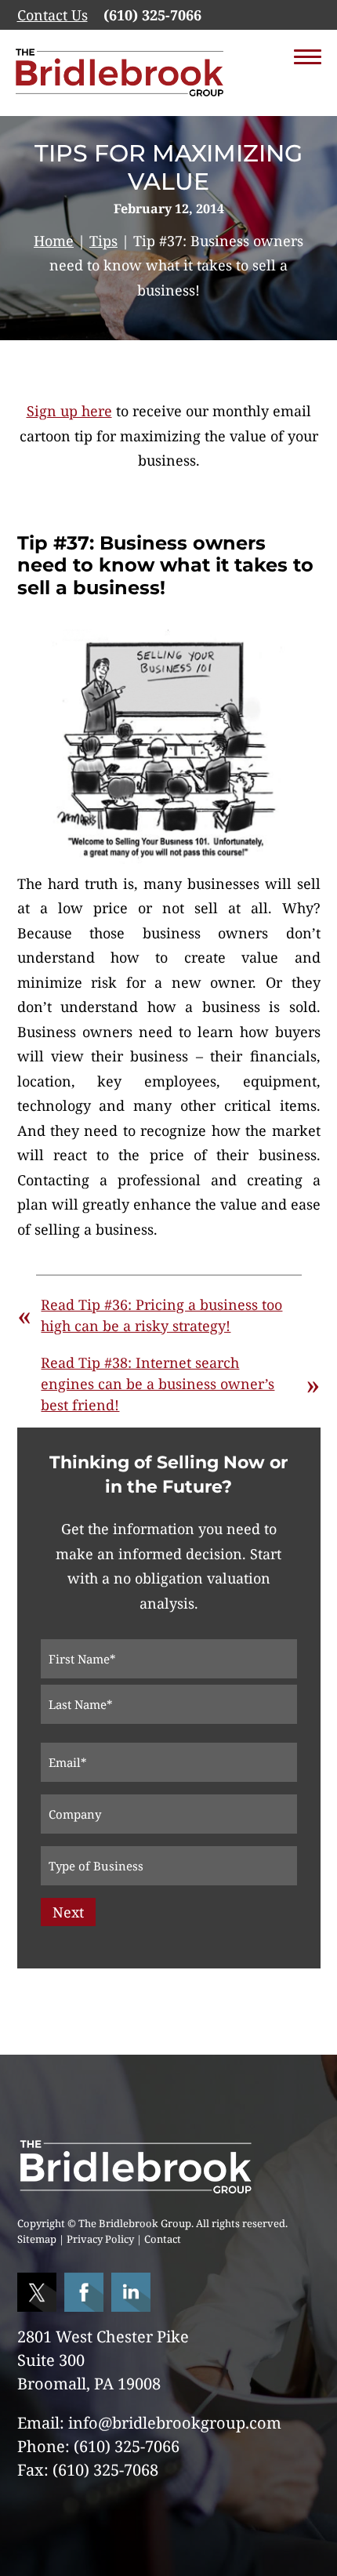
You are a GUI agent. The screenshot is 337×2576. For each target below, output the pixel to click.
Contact (163, 2239)
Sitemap (37, 2239)
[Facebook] (86, 2306)
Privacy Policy (100, 2239)
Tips (103, 241)
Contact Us (53, 15)
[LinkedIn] (133, 2306)
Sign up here (69, 411)
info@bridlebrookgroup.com (175, 2423)
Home (54, 241)
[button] (308, 59)
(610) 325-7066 (152, 15)
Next (68, 1912)
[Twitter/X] (39, 2306)
